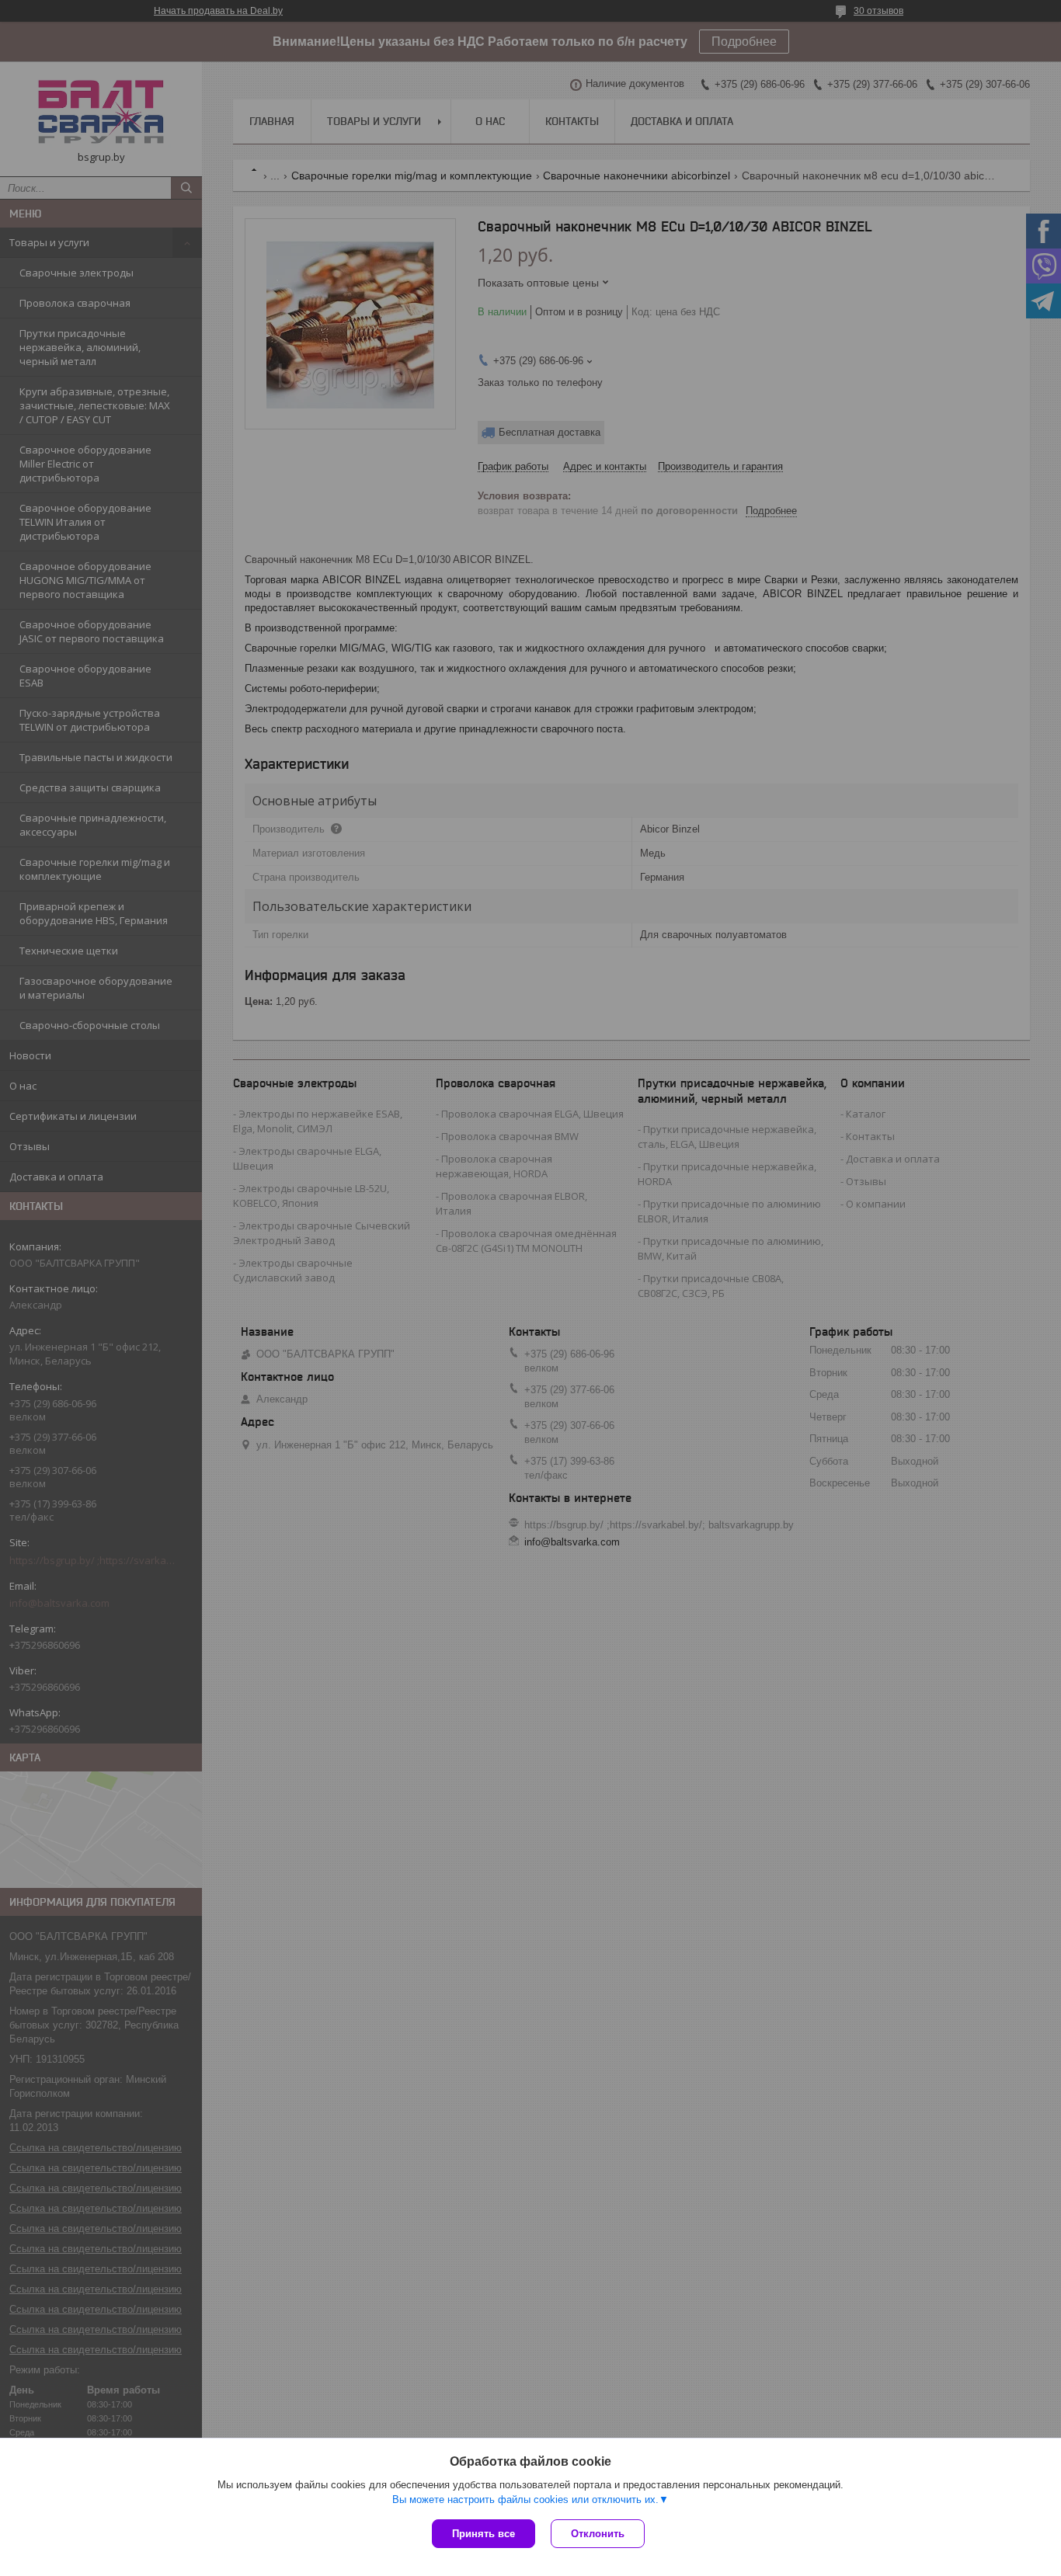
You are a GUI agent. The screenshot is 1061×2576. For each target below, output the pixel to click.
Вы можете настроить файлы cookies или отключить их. (525, 2500)
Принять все (484, 2534)
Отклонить (598, 2534)
